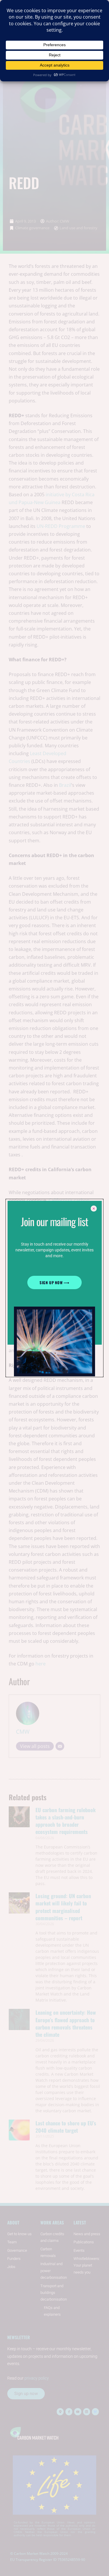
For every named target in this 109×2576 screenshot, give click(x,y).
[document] (54, 1288)
